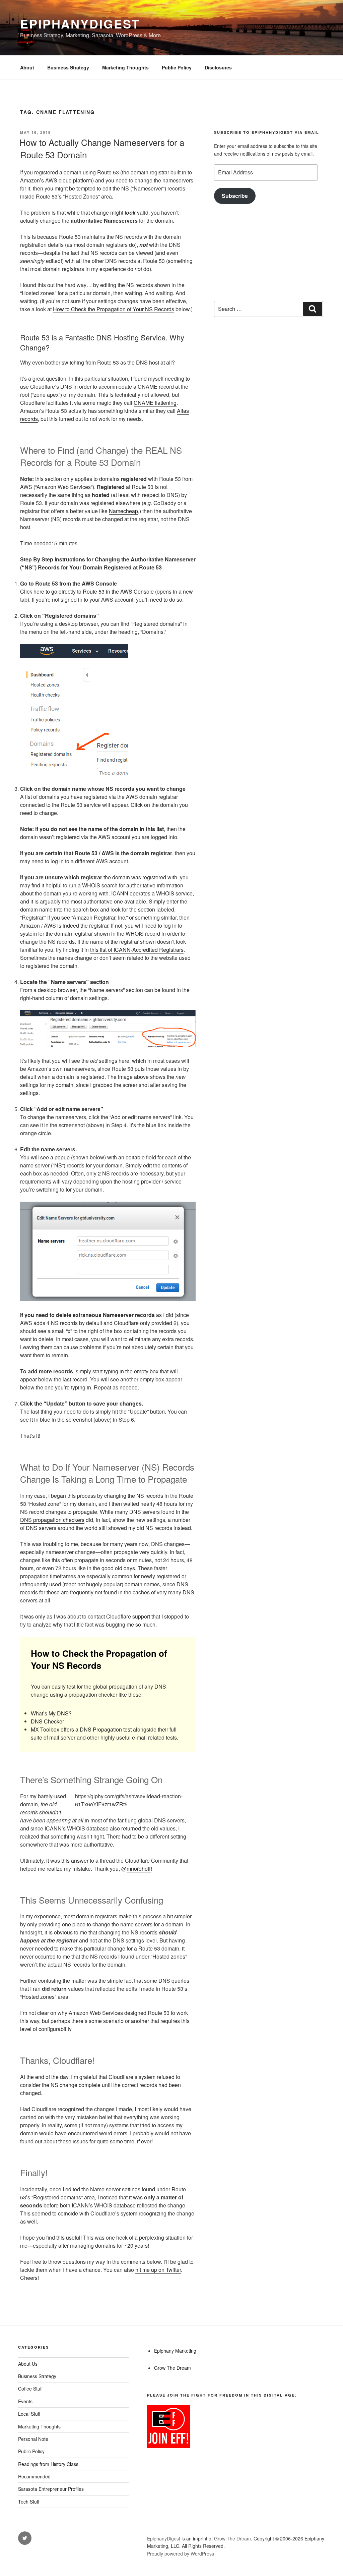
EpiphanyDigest (80, 23)
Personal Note (33, 2439)
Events (25, 2401)
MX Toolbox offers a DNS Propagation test (81, 1729)
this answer (75, 1860)
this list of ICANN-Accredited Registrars (137, 950)
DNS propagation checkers (52, 1520)
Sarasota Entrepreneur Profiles (51, 2489)
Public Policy (177, 67)
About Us (28, 2364)
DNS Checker (47, 1721)
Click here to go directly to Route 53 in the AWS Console (87, 591)
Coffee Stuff (30, 2389)
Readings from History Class (48, 2464)
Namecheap (123, 511)
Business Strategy (68, 67)
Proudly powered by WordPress (181, 2554)
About (27, 67)
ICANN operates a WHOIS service (152, 893)
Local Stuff (29, 2414)
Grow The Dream (173, 2368)
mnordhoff (139, 1869)
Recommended (34, 2476)
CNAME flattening (155, 403)
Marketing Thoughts (125, 67)
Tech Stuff (29, 2502)
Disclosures (218, 67)
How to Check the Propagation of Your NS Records (114, 309)
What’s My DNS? (51, 1713)
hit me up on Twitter (158, 2270)
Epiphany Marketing (175, 2351)
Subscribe (235, 196)
